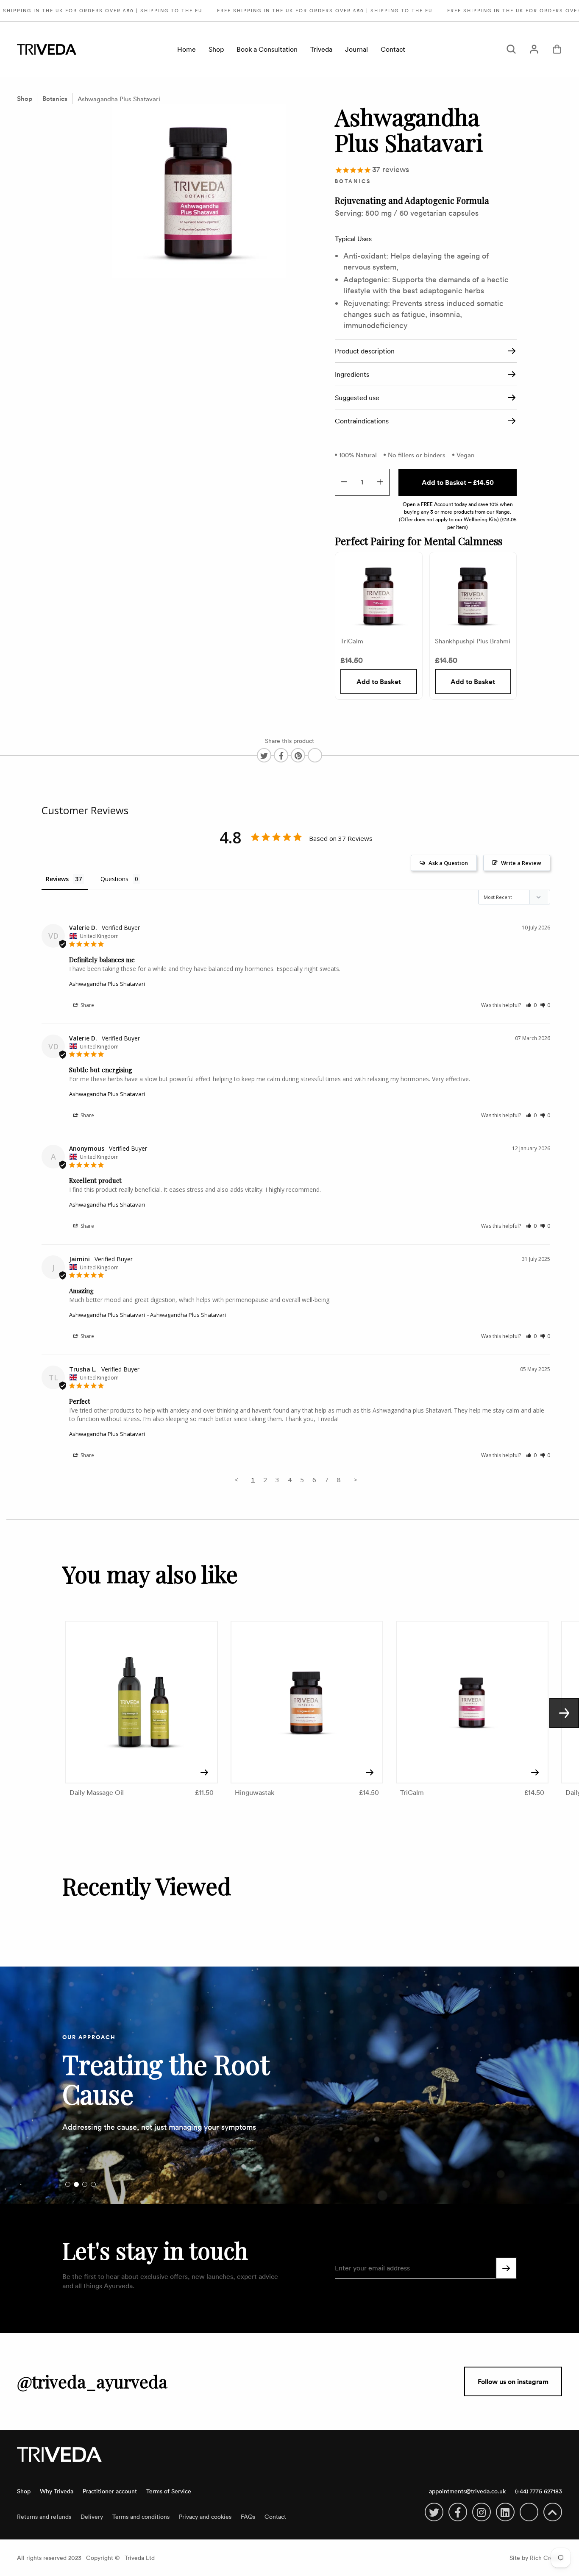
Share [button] (87, 1005)
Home (187, 49)
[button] (531, 1005)
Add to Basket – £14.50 (458, 482)
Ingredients (352, 374)
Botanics (55, 99)
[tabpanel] (289, 2085)
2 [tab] (76, 2184)
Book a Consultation (267, 49)
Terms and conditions (141, 2516)
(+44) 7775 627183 (539, 2491)
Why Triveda (57, 2491)
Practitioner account (110, 2491)
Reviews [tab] (57, 879)
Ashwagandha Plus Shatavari (119, 99)
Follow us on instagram (513, 2381)
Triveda (321, 49)
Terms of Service (169, 2491)
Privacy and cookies (205, 2516)
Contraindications (362, 421)
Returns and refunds (44, 2516)
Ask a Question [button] (448, 863)
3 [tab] (85, 2184)
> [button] (355, 1480)
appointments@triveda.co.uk (467, 2491)
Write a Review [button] (521, 863)
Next (564, 1713)
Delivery (92, 2516)
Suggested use (357, 398)
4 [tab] (93, 2184)
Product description (365, 351)
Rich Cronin (546, 2558)
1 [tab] (68, 2184)
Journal (356, 49)
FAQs (248, 2516)
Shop (216, 49)
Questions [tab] (114, 879)
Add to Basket (379, 682)
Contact (393, 49)
